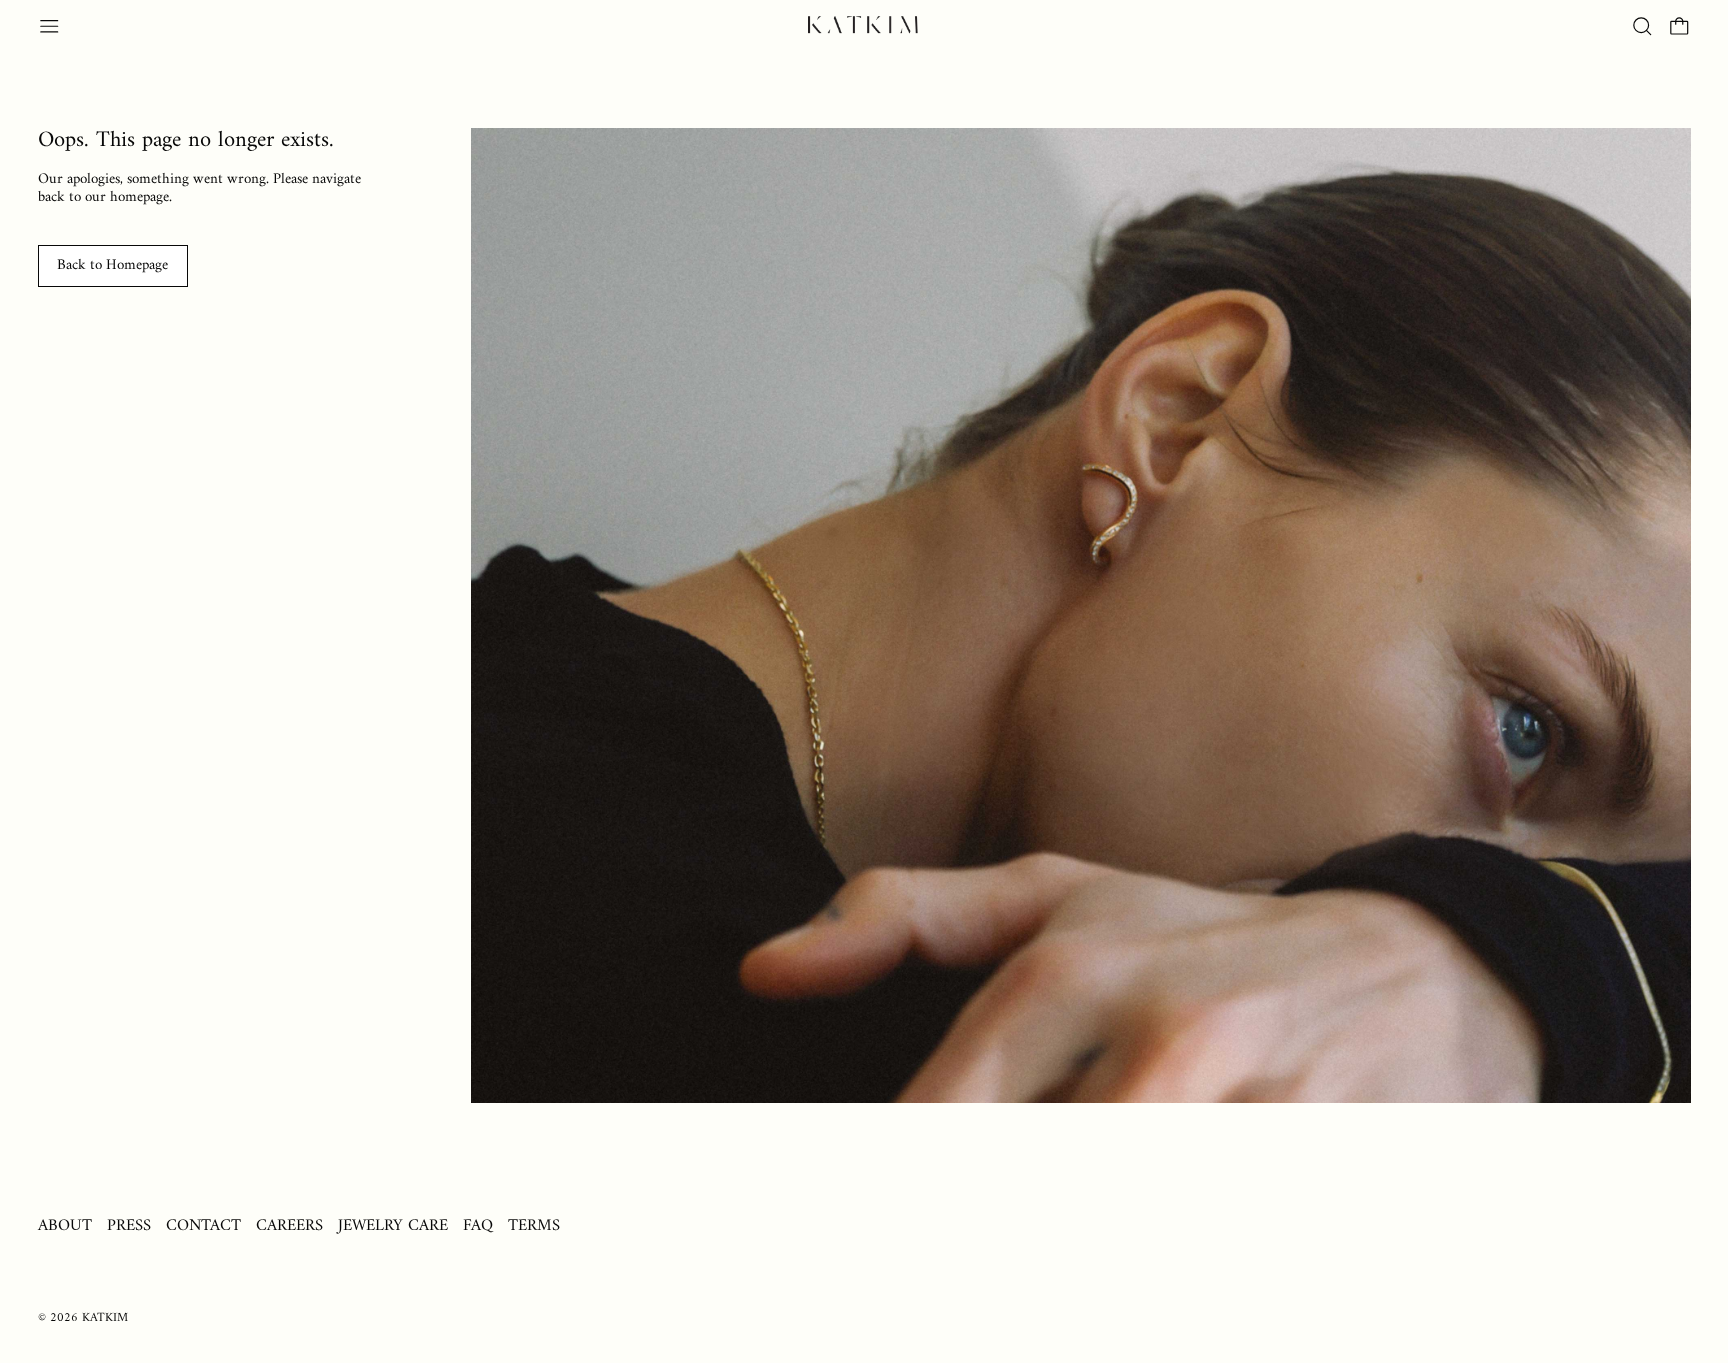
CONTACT (203, 1225)
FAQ (478, 1225)
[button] (1642, 26)
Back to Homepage (112, 265)
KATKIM (105, 1318)
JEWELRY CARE (393, 1225)
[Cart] (1679, 26)
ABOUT (65, 1225)
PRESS (129, 1225)
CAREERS (289, 1225)
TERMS (534, 1225)
